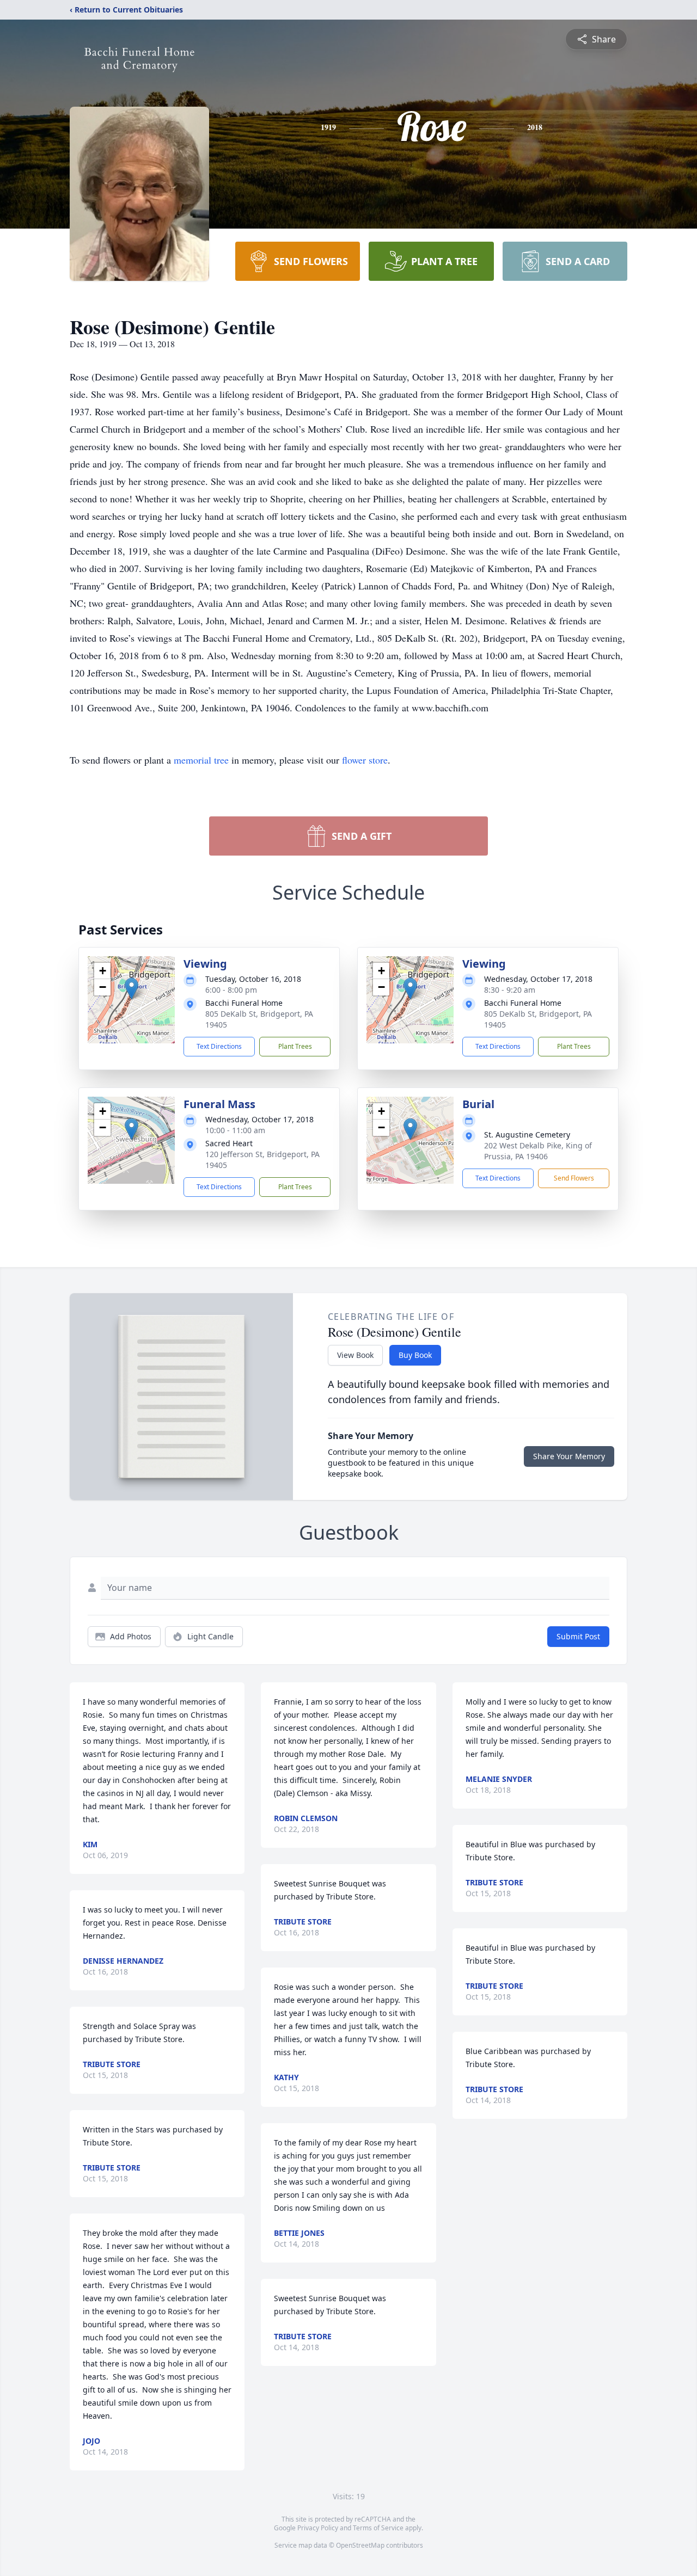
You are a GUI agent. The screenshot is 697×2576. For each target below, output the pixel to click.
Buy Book (415, 1355)
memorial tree (201, 760)
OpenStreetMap (360, 2545)
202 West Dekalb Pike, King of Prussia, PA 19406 (538, 1151)
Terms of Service (378, 2528)
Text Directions (219, 1046)
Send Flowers (574, 1178)
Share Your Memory (569, 1456)
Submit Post (578, 1636)
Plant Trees (295, 1046)
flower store (365, 760)
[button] (132, 989)
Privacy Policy (318, 2528)
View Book (355, 1355)
